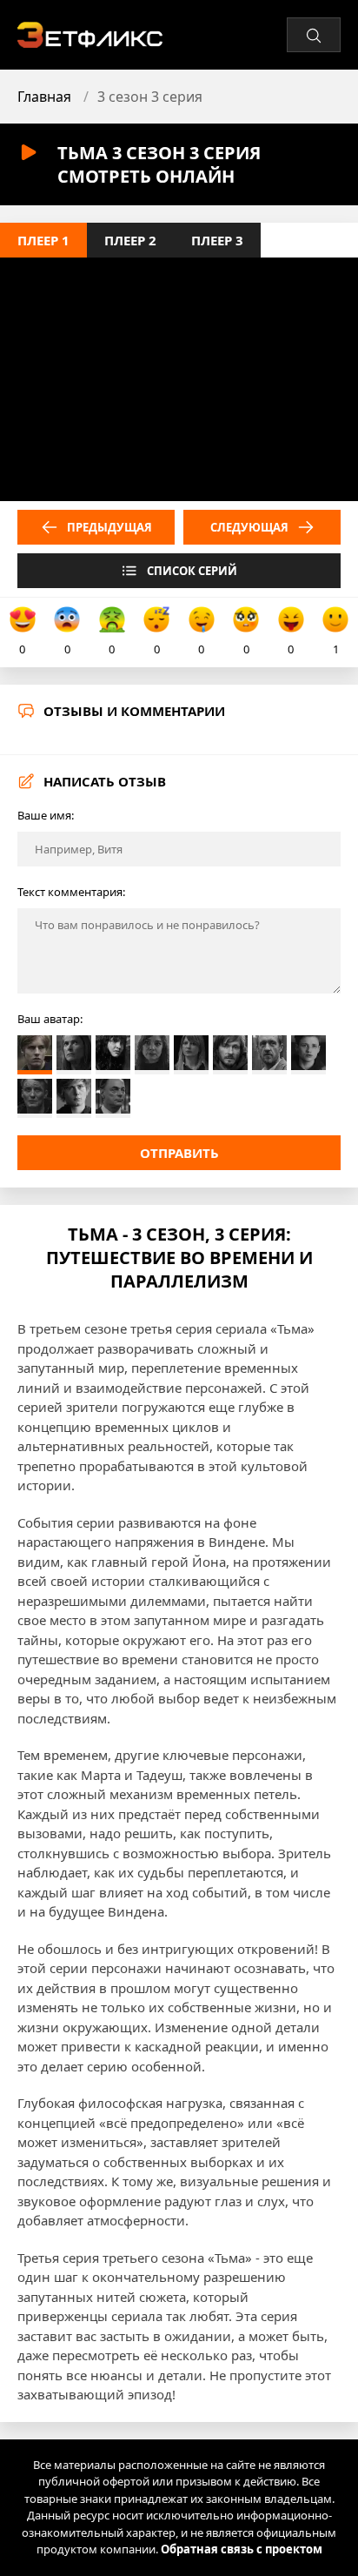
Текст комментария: (71, 892)
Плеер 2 (130, 240)
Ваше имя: (46, 815)
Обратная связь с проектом (242, 2549)
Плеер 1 (43, 240)
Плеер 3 (217, 240)
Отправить (179, 1153)
